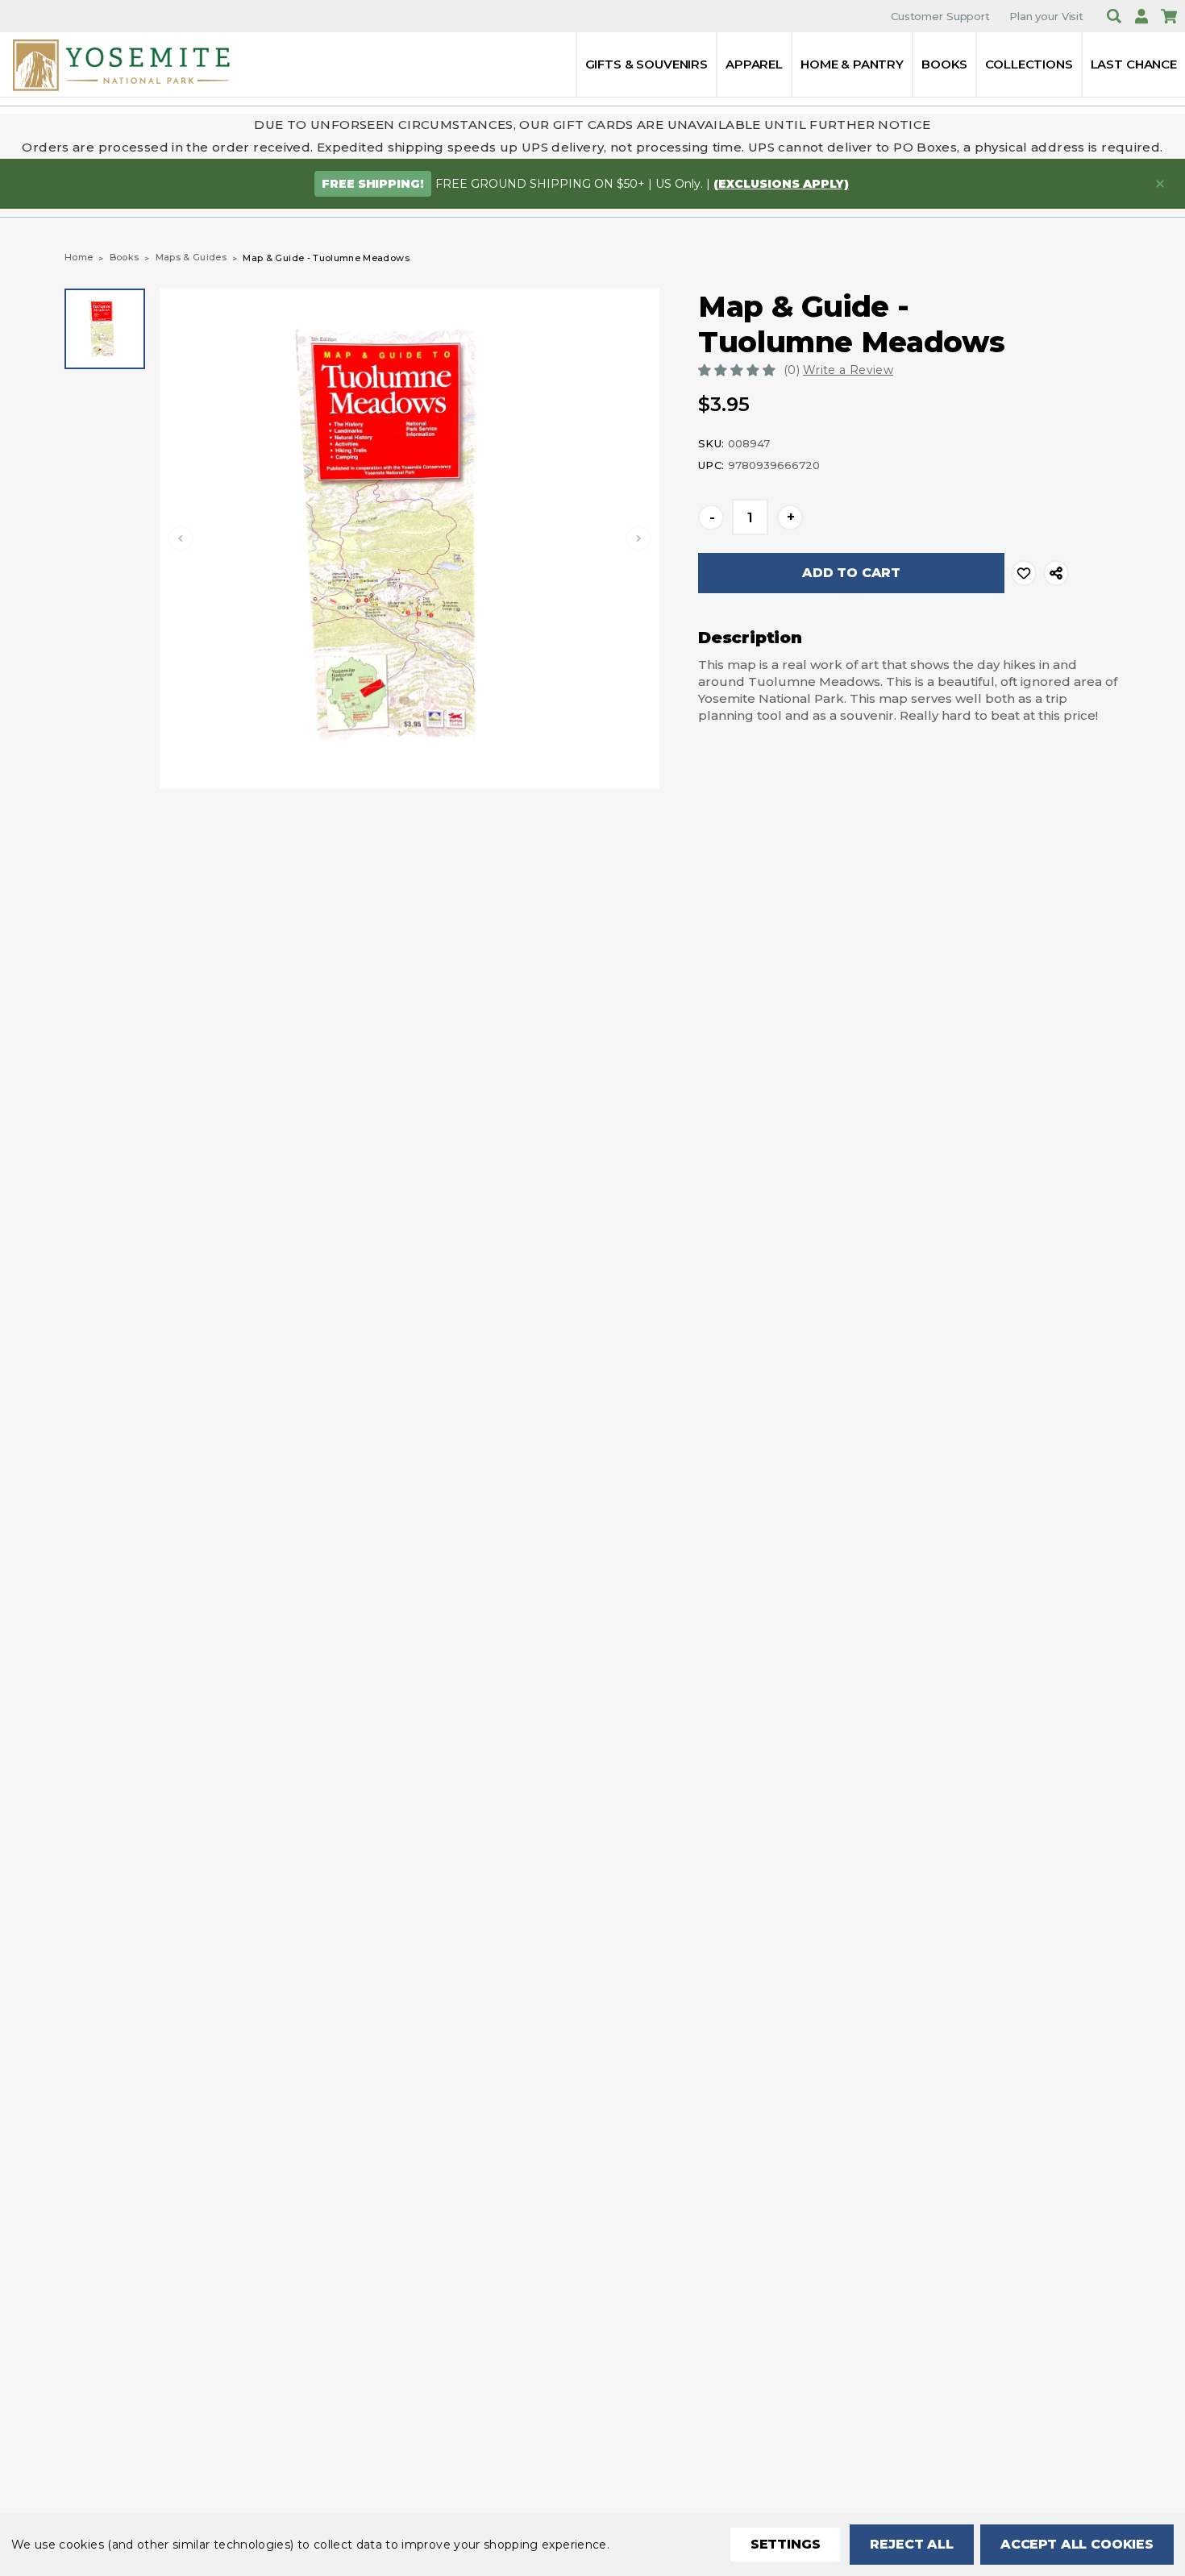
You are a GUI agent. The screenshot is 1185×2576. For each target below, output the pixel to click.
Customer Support (940, 16)
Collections (1029, 64)
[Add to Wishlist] (1024, 573)
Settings (786, 2544)
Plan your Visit (1046, 16)
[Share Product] (1056, 573)
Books (944, 64)
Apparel (754, 64)
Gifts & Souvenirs (647, 64)
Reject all (911, 2544)
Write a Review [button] (848, 370)
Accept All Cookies (1077, 2544)
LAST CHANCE (1134, 64)
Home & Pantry (852, 64)
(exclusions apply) (781, 184)
